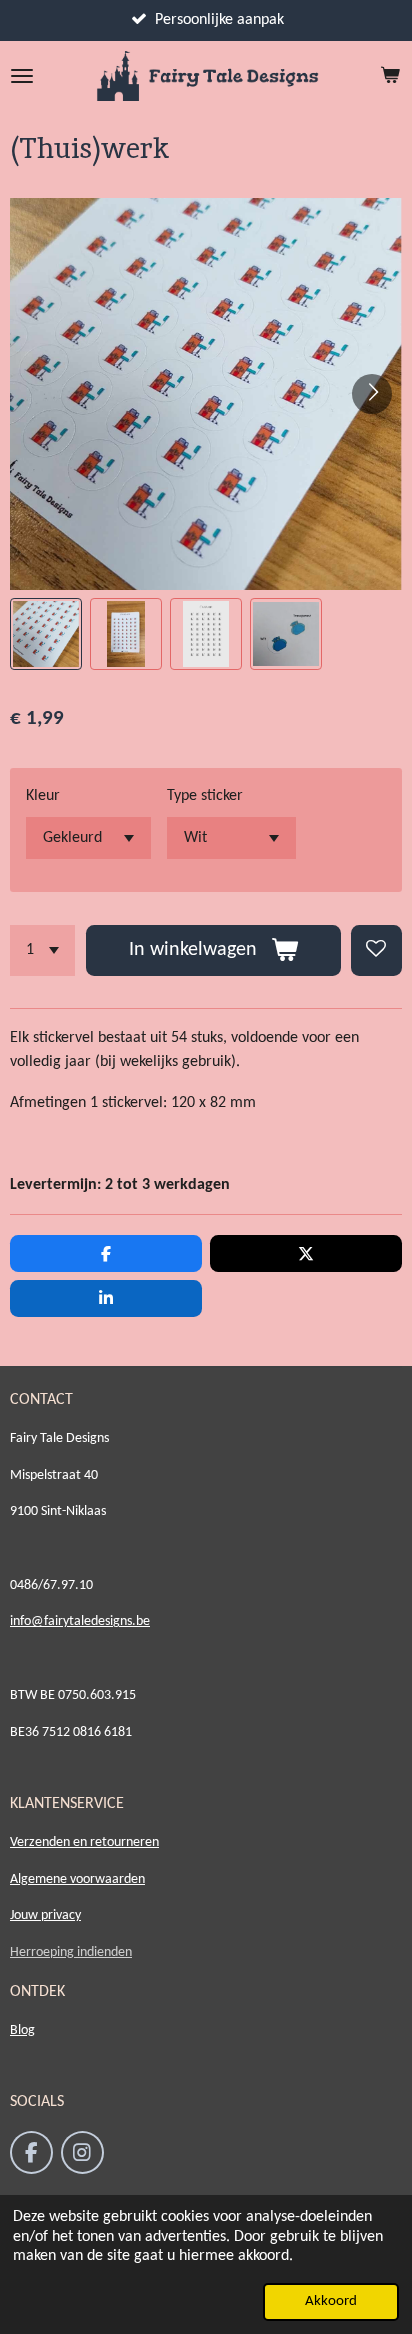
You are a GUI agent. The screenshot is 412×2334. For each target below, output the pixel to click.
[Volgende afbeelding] (372, 394)
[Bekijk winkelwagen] (390, 76)
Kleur (43, 796)
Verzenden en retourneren (84, 1842)
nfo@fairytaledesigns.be (81, 1621)
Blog (22, 2030)
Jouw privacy (45, 1915)
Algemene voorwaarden (77, 1879)
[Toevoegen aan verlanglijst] (376, 950)
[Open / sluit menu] (22, 76)
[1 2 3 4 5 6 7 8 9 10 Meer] (42, 950)
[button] (46, 634)
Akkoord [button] (331, 2301)
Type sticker (205, 796)
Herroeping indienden (71, 1952)
